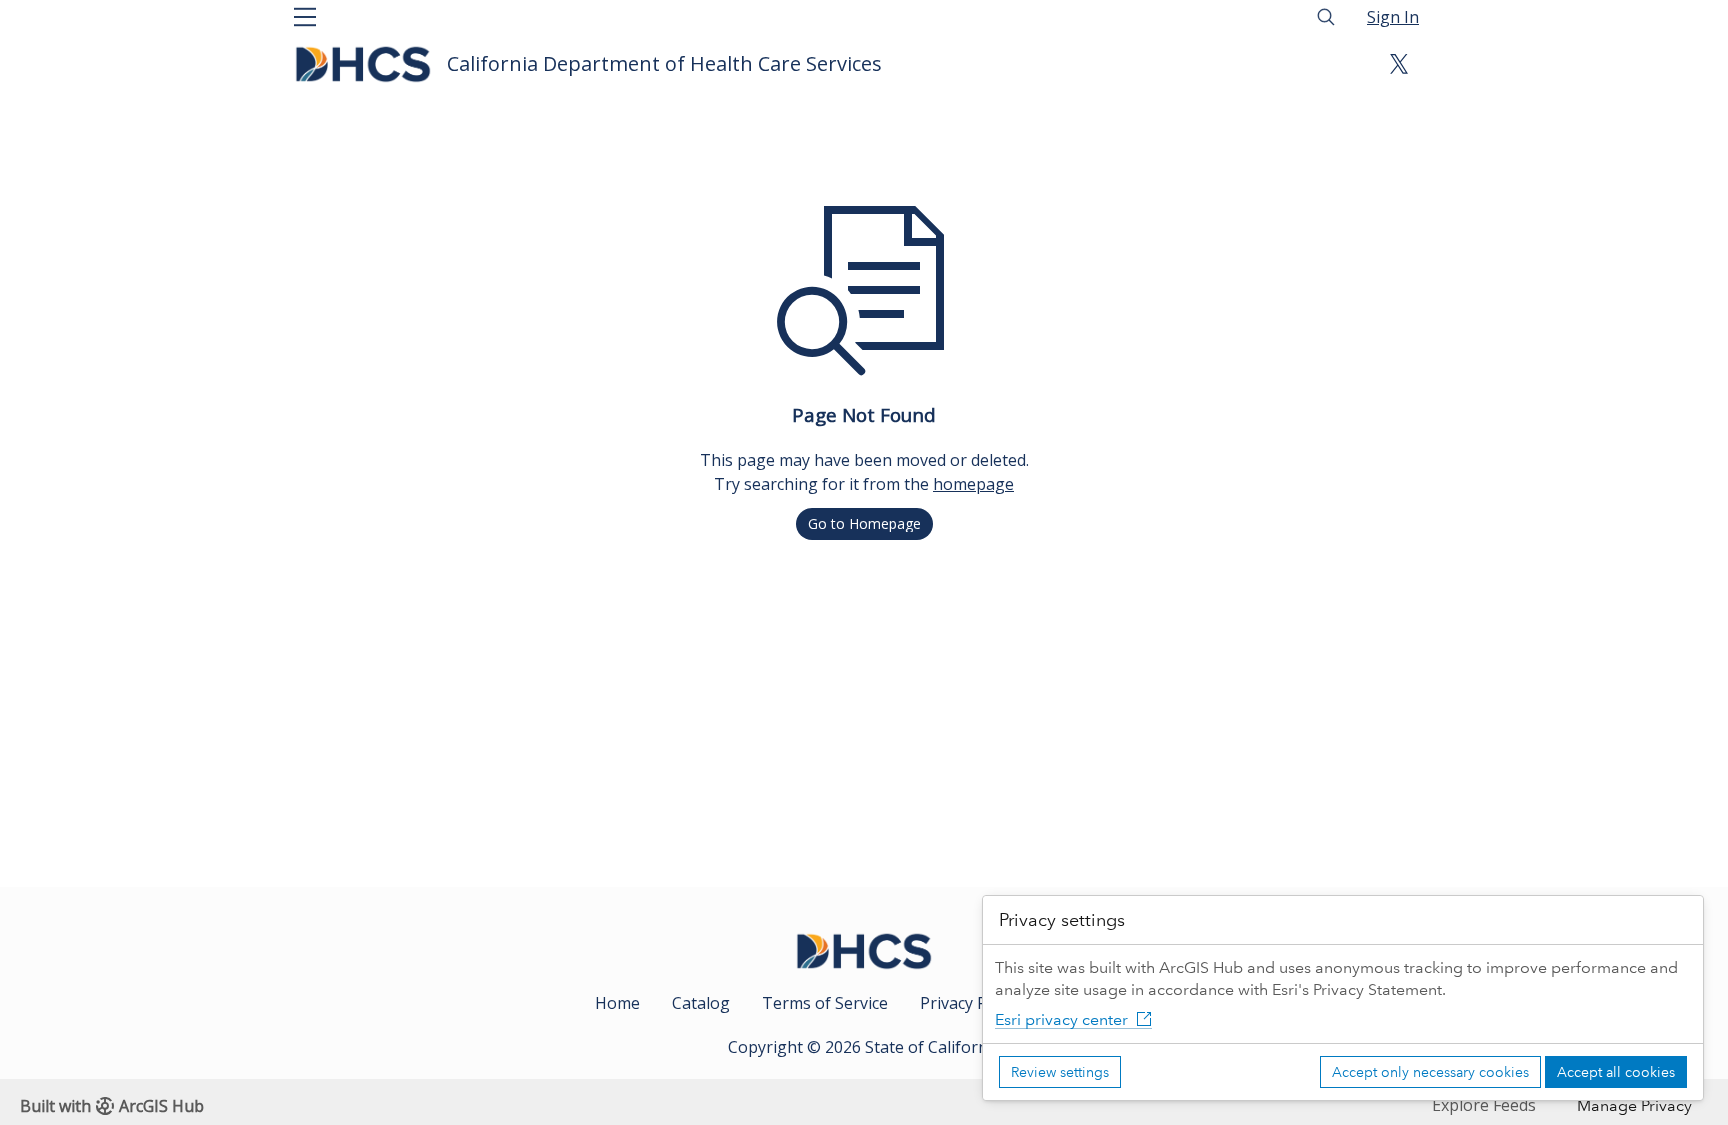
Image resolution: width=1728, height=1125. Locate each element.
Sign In (1393, 17)
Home (617, 1003)
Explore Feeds (1484, 1105)
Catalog (701, 1003)
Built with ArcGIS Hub (112, 1106)
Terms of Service (825, 1003)
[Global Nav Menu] (305, 17)
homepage (973, 484)
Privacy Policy (970, 1003)
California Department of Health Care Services (664, 63)
